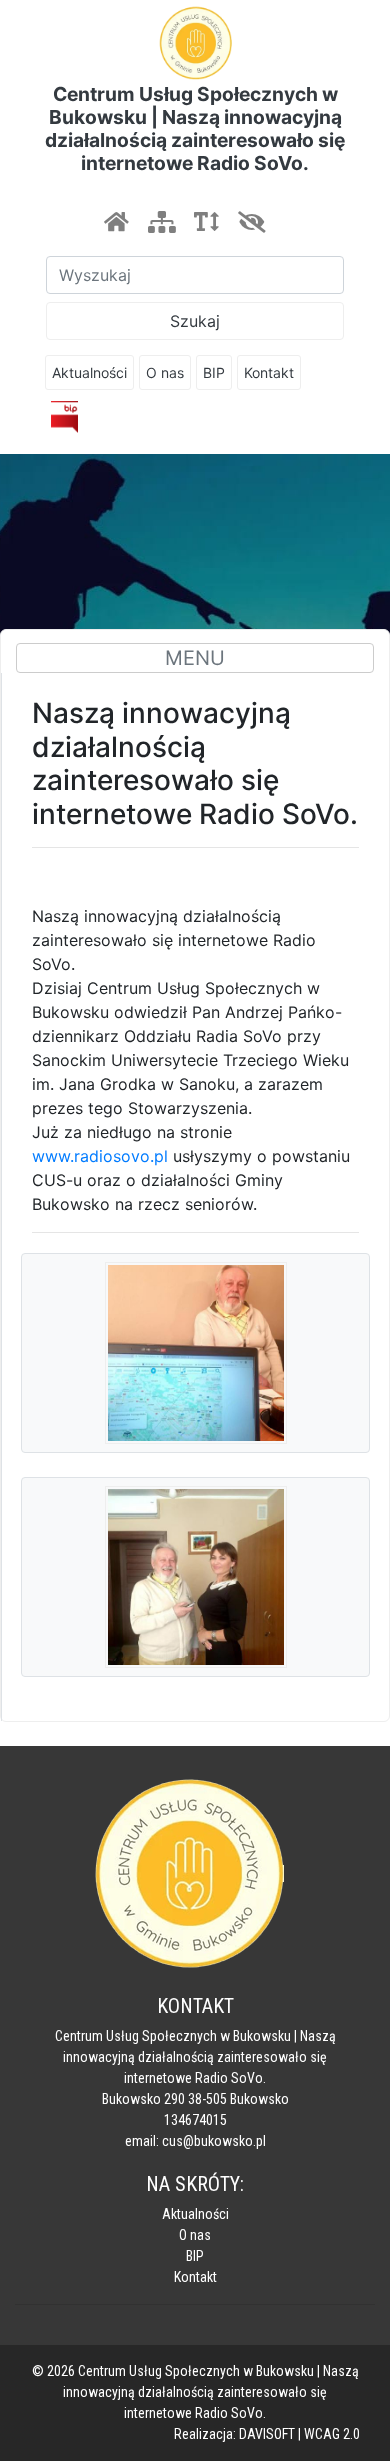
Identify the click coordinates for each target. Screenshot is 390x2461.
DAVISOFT (267, 2434)
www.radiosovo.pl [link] (100, 1156)
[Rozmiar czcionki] (206, 222)
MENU (195, 658)
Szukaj (195, 321)
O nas (165, 372)
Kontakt (269, 372)
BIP (214, 372)
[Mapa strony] (161, 222)
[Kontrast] (251, 222)
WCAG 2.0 (332, 2434)
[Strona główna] (116, 222)
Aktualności (89, 372)
